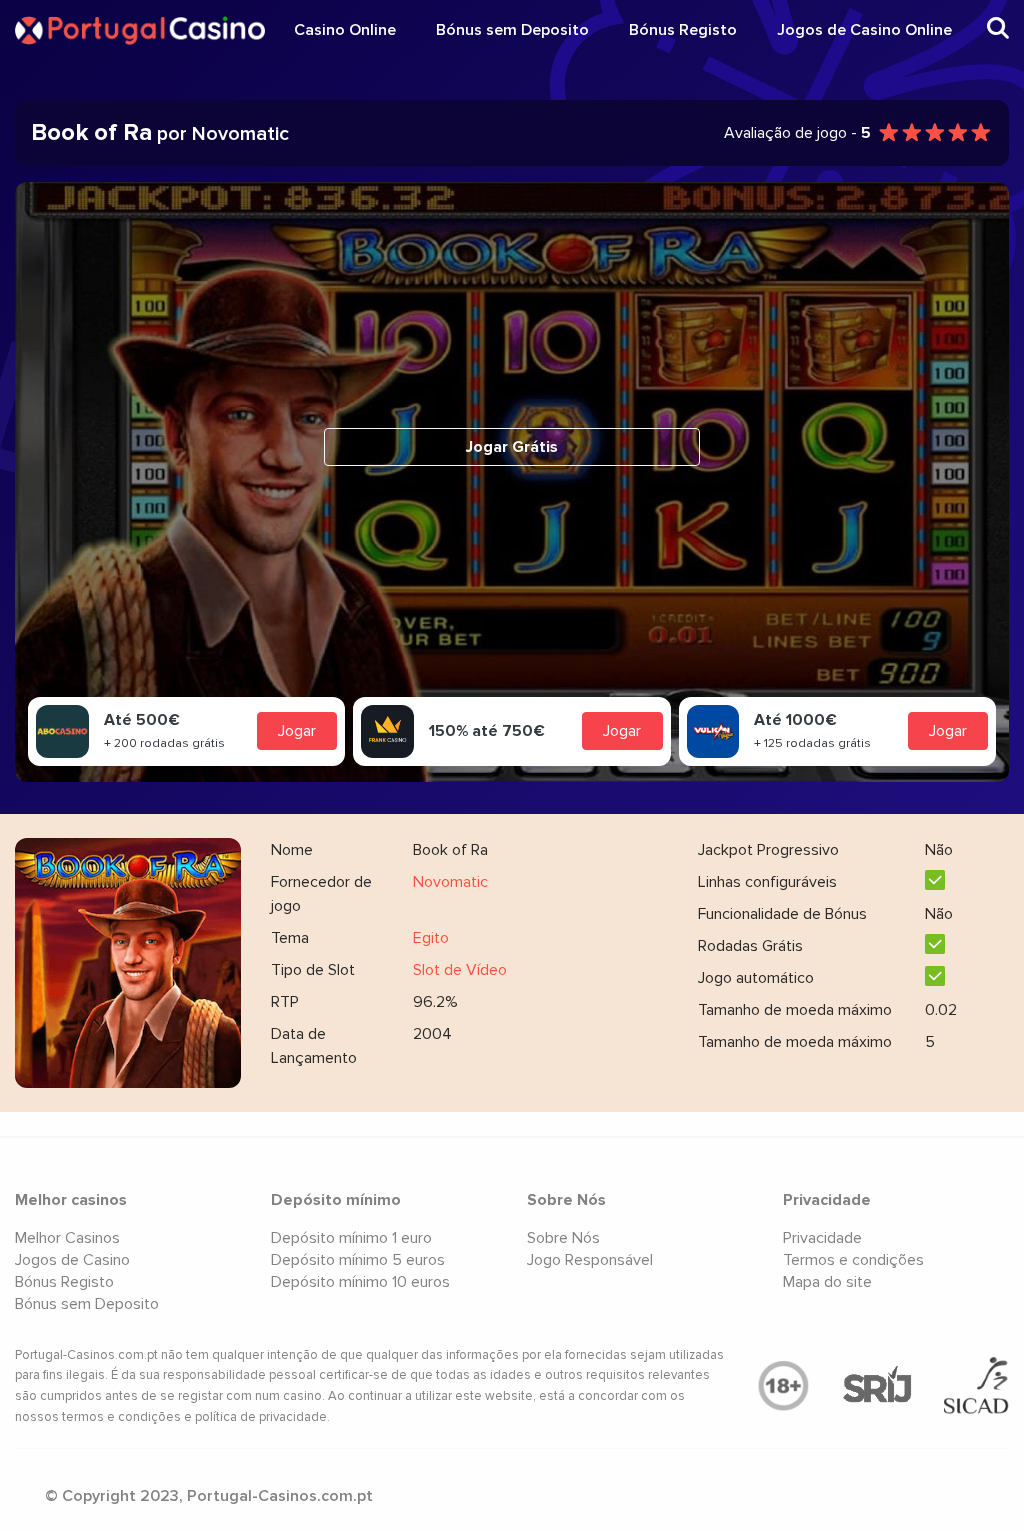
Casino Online (345, 30)
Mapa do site (827, 1282)
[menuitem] (345, 30)
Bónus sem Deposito (512, 30)
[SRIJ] (876, 1386)
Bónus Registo (683, 30)
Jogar (297, 731)
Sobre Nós (563, 1238)
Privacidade (822, 1238)
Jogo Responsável (590, 1260)
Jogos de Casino (72, 1260)
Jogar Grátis (512, 447)
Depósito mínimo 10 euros (360, 1282)
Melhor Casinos (67, 1238)
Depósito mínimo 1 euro (351, 1238)
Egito (431, 938)
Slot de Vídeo (460, 970)
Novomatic (450, 882)
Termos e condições (853, 1260)
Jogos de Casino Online (864, 30)
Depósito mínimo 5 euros (358, 1260)
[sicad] (976, 1386)
